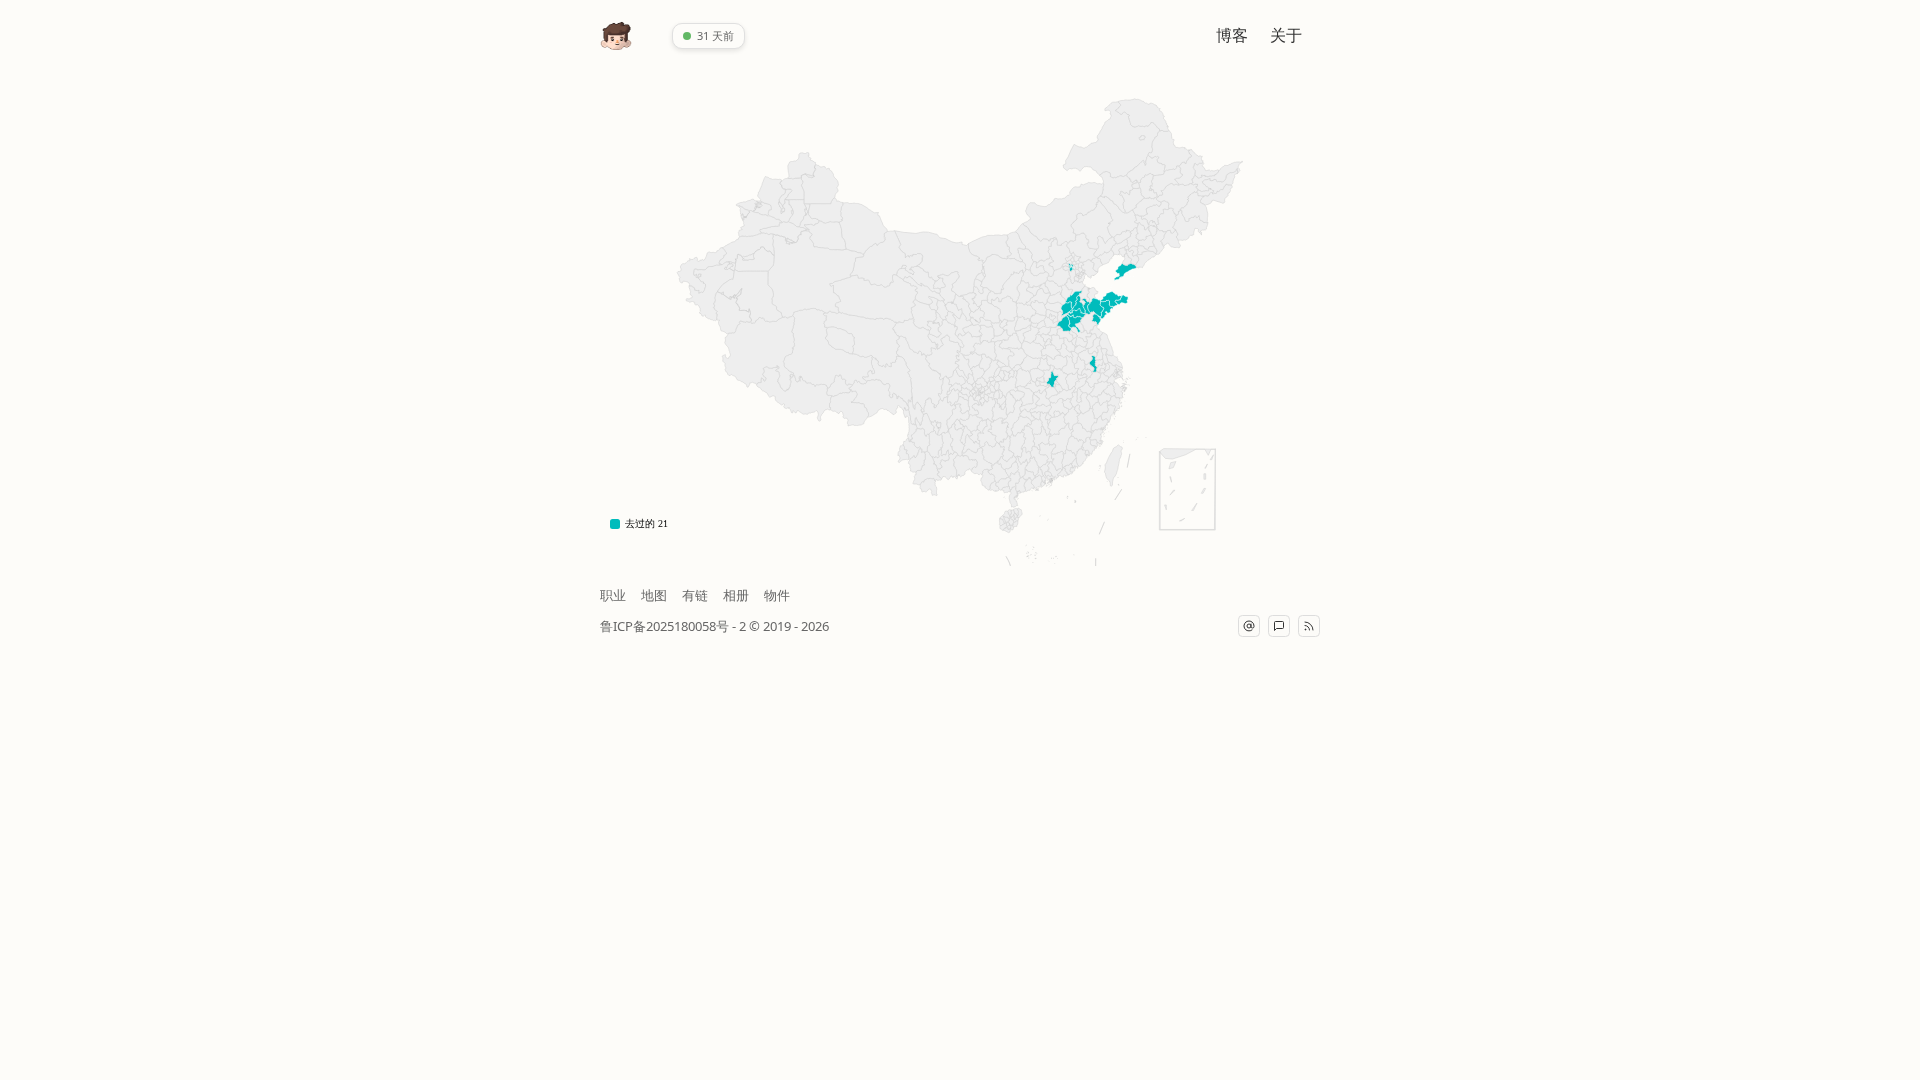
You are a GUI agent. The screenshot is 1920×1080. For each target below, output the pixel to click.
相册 (736, 595)
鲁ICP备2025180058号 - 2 (674, 626)
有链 (695, 595)
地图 (654, 595)
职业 (613, 595)
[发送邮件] (1249, 626)
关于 (1286, 35)
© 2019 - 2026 (789, 626)
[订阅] (1309, 626)
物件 (777, 595)
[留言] (1279, 626)
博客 (1232, 35)
